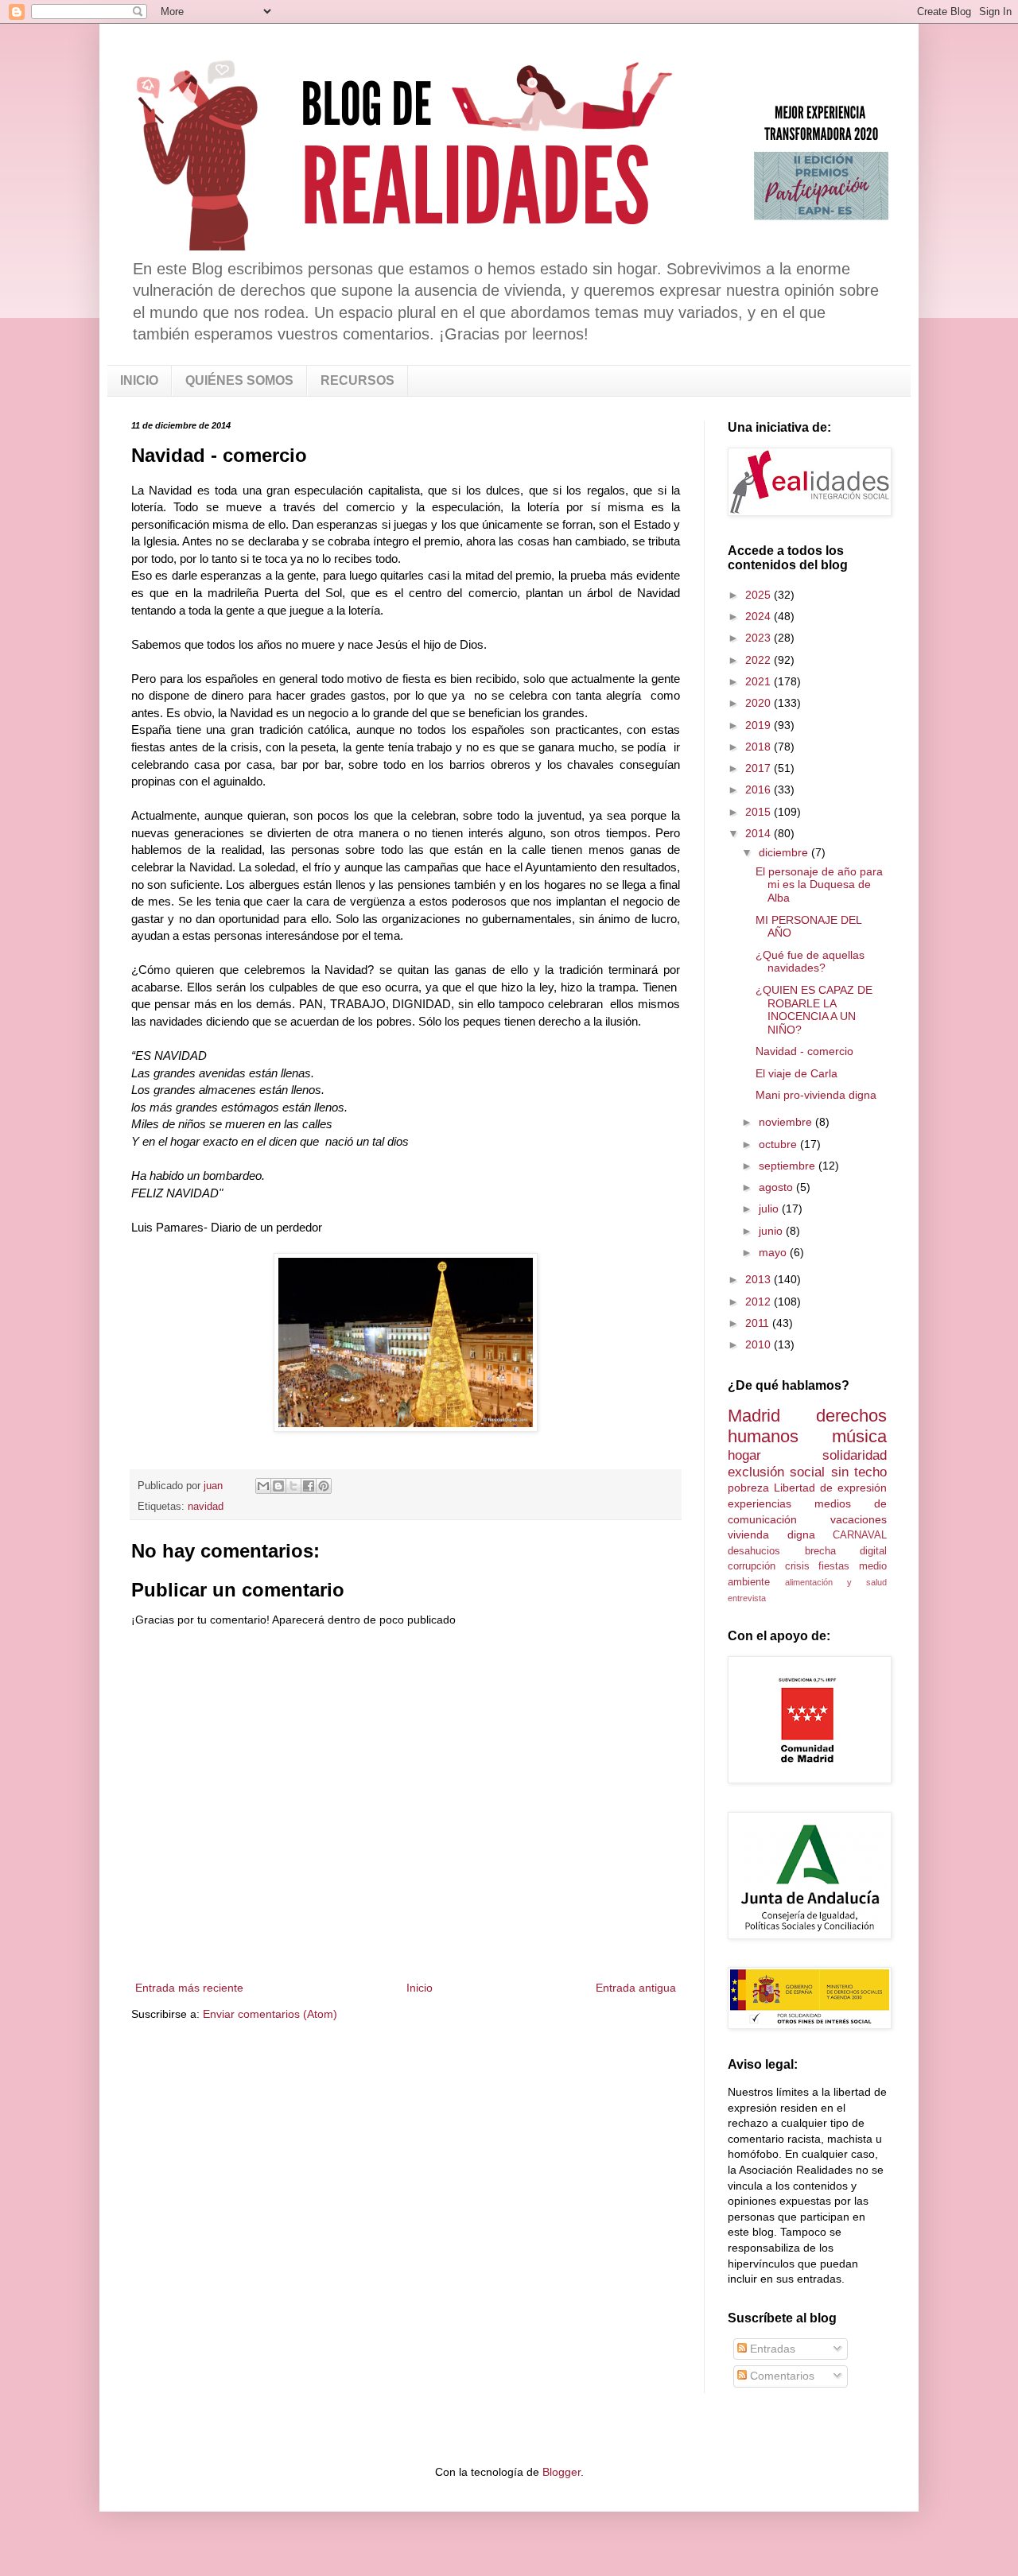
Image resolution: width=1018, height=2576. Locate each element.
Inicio (420, 1988)
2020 (760, 703)
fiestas (834, 1566)
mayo (774, 1252)
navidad (206, 1507)
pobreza (748, 1488)
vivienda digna (771, 1534)
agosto (777, 1187)
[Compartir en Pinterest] (324, 1486)
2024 (760, 616)
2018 (760, 747)
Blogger (561, 2472)
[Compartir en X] (293, 1486)
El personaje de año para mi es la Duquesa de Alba (819, 885)
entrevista (747, 1598)
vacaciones (859, 1519)
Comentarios (781, 2376)
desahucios (754, 1551)
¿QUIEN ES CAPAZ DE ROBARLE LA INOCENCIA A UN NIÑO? (814, 1010)
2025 (760, 595)
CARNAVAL (860, 1535)
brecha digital (846, 1551)
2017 (760, 768)
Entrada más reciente (189, 1988)
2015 (760, 812)
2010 (760, 1344)
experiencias (760, 1503)
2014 (760, 833)
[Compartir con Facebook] (309, 1486)
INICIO (139, 380)
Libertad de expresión (830, 1488)
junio (772, 1231)
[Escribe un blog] (278, 1486)
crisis (797, 1566)
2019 (760, 725)
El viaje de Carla (797, 1073)
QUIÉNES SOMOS (239, 380)
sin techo (859, 1472)
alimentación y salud (836, 1582)
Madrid (754, 1416)
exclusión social (776, 1472)
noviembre (787, 1122)
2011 (759, 1323)
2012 (760, 1302)
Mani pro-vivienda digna (816, 1095)
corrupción (752, 1566)
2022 (760, 660)
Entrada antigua (636, 1988)
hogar (744, 1455)
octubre (779, 1144)
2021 (760, 681)
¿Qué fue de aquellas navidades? (810, 962)
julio (770, 1208)
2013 (760, 1279)
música (859, 1436)
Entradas (771, 2349)
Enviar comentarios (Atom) (270, 2014)
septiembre (789, 1166)
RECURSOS (357, 380)
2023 (760, 638)
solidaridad (855, 1455)
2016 (760, 789)
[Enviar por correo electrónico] (263, 1486)
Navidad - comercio (804, 1051)
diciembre (785, 852)
